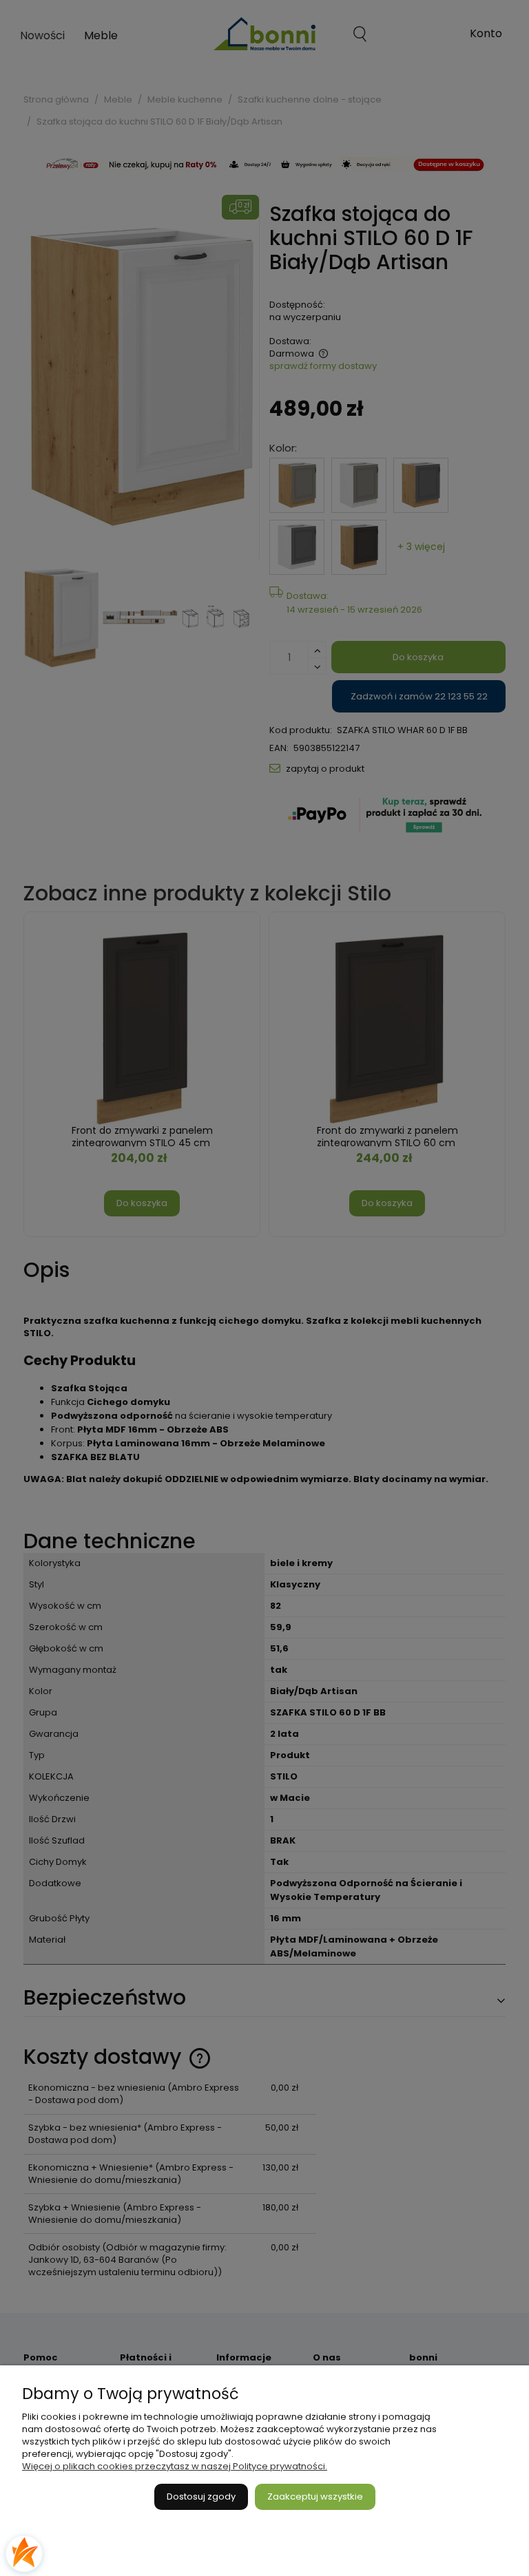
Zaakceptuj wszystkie (315, 2496)
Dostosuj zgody (201, 2496)
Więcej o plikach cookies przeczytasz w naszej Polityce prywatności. (175, 2466)
